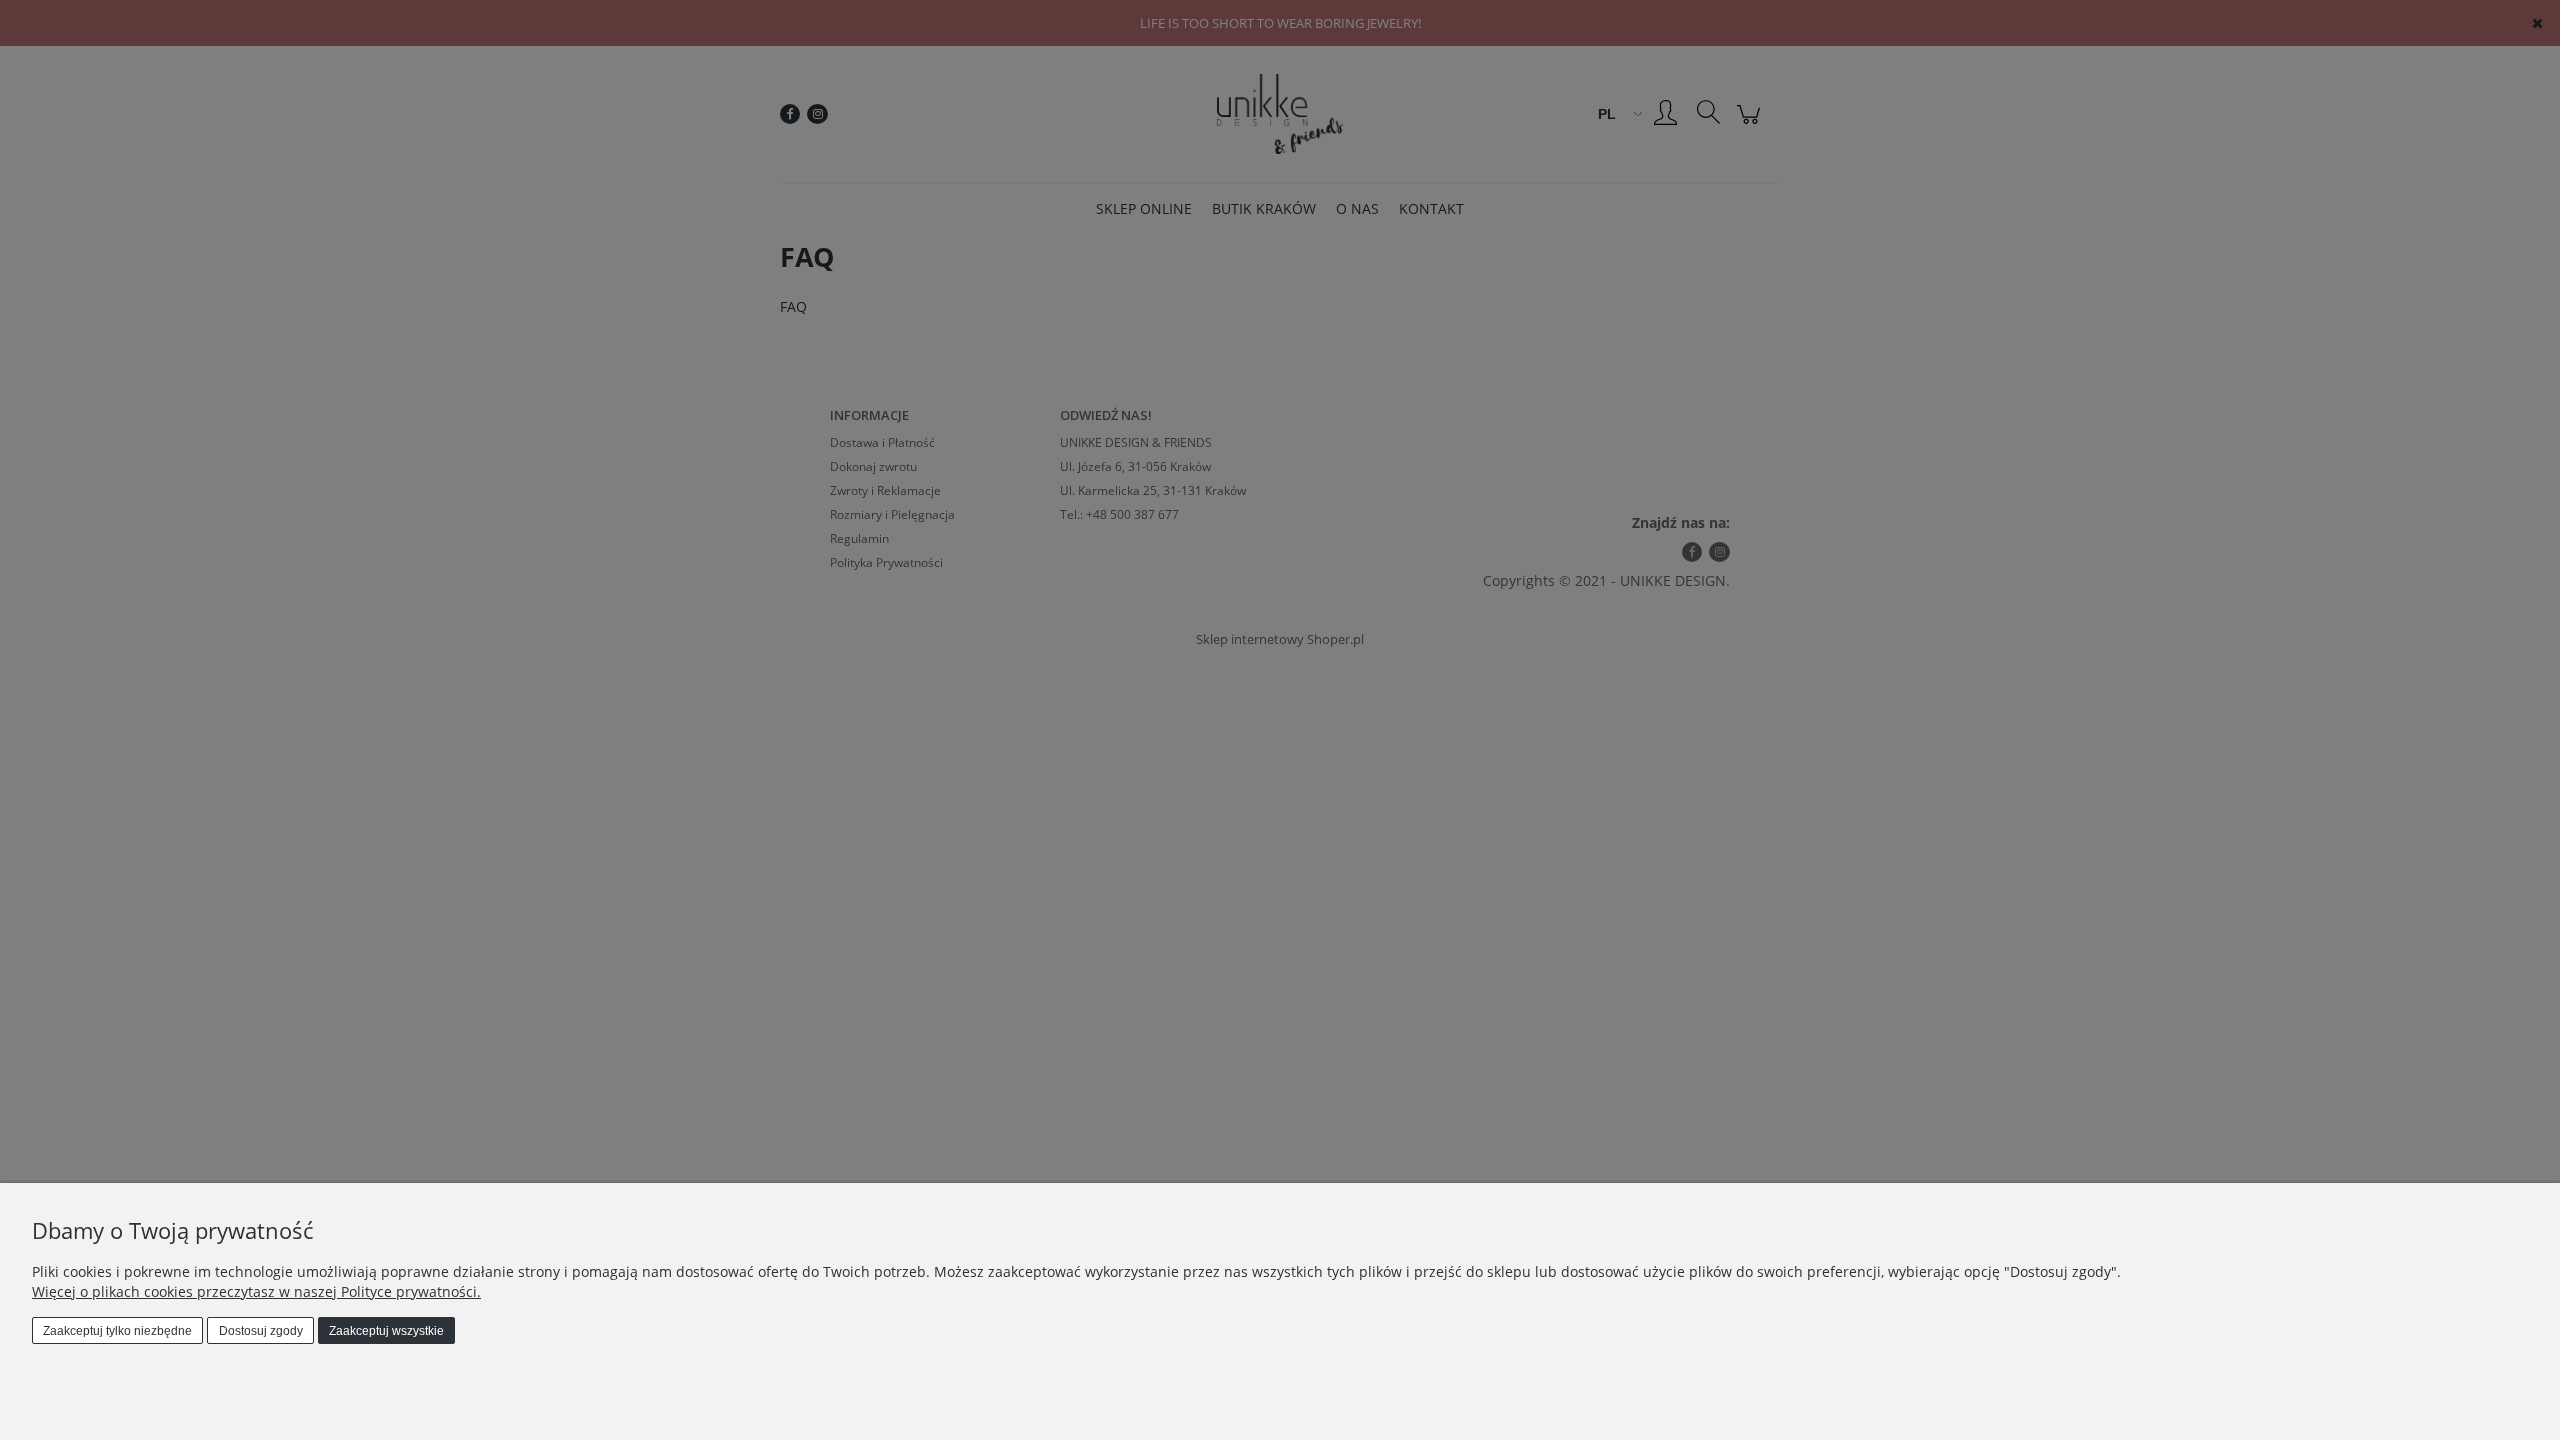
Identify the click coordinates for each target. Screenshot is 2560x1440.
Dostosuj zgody (261, 1331)
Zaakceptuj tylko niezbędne (117, 1331)
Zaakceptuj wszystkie (386, 1331)
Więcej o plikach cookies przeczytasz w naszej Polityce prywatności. (256, 1291)
